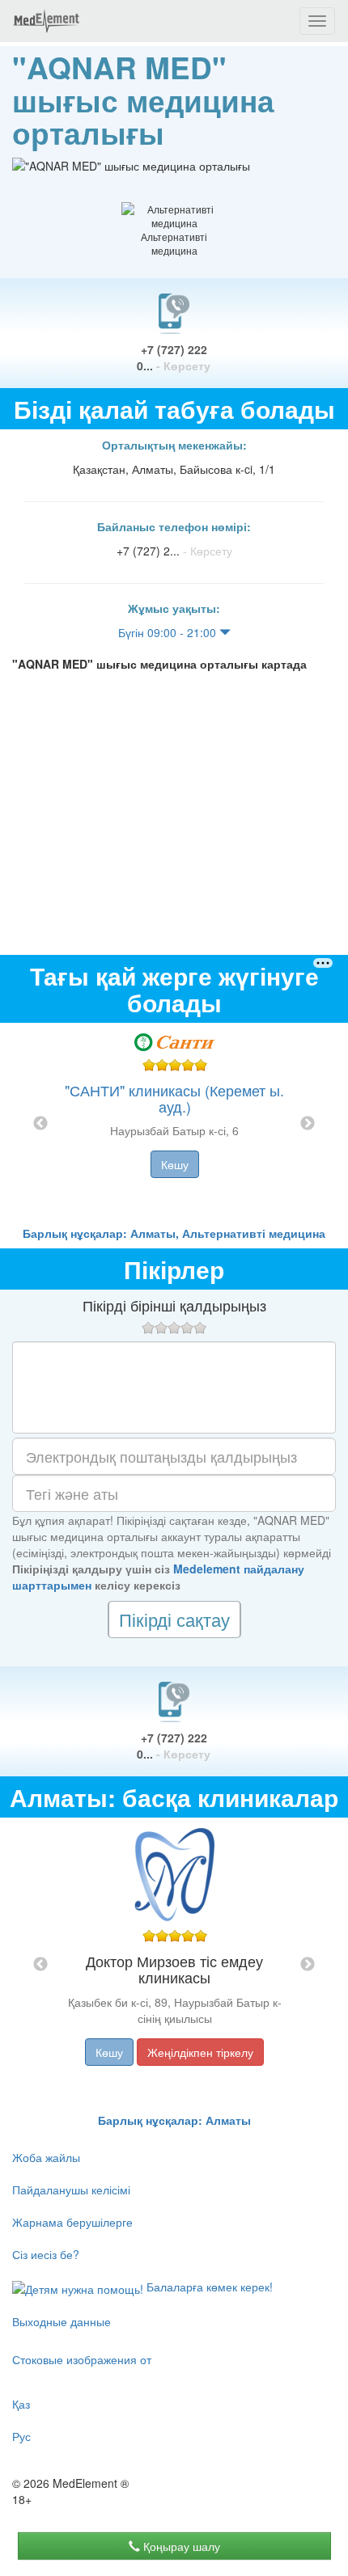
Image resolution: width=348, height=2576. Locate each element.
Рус (21, 2436)
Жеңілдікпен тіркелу (200, 2052)
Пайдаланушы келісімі (71, 2190)
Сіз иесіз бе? (46, 2254)
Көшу (175, 1164)
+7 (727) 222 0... (174, 357)
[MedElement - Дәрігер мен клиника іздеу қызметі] (46, 21)
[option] (174, 1124)
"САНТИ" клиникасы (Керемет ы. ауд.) (174, 1098)
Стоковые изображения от (82, 2359)
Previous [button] (40, 1124)
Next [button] (308, 1124)
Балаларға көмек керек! (208, 2287)
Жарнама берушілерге (72, 2222)
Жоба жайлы (46, 2157)
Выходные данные (62, 2321)
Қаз (21, 2404)
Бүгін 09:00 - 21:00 (169, 632)
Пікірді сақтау (174, 1619)
